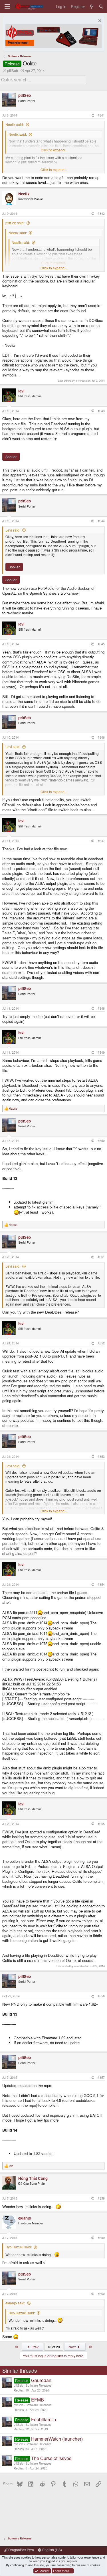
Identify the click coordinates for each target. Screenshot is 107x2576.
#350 (101, 1141)
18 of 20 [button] (54, 2347)
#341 (101, 115)
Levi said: (13, 530)
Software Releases (39, 2385)
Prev (35, 2347)
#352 (101, 1343)
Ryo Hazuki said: (19, 2247)
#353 (101, 1457)
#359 (101, 2238)
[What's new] (92, 6)
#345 (101, 644)
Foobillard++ (44, 2419)
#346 (101, 737)
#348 (101, 1008)
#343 (101, 411)
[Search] (101, 6)
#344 (101, 521)
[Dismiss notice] (99, 21)
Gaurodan (41, 2380)
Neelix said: (15, 124)
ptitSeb (13, 70)
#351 (101, 1257)
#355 (101, 1824)
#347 (101, 841)
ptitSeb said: (15, 223)
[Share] (92, 115)
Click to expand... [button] (54, 150)
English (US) (52, 2550)
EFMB (38, 2400)
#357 (101, 2077)
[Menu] (7, 6)
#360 (101, 2294)
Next (72, 2347)
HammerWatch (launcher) (57, 2439)
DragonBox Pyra (21, 2550)
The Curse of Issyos (51, 2458)
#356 (101, 1996)
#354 (101, 1584)
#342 (101, 214)
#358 (101, 2198)
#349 (101, 1052)
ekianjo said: (15, 2303)
